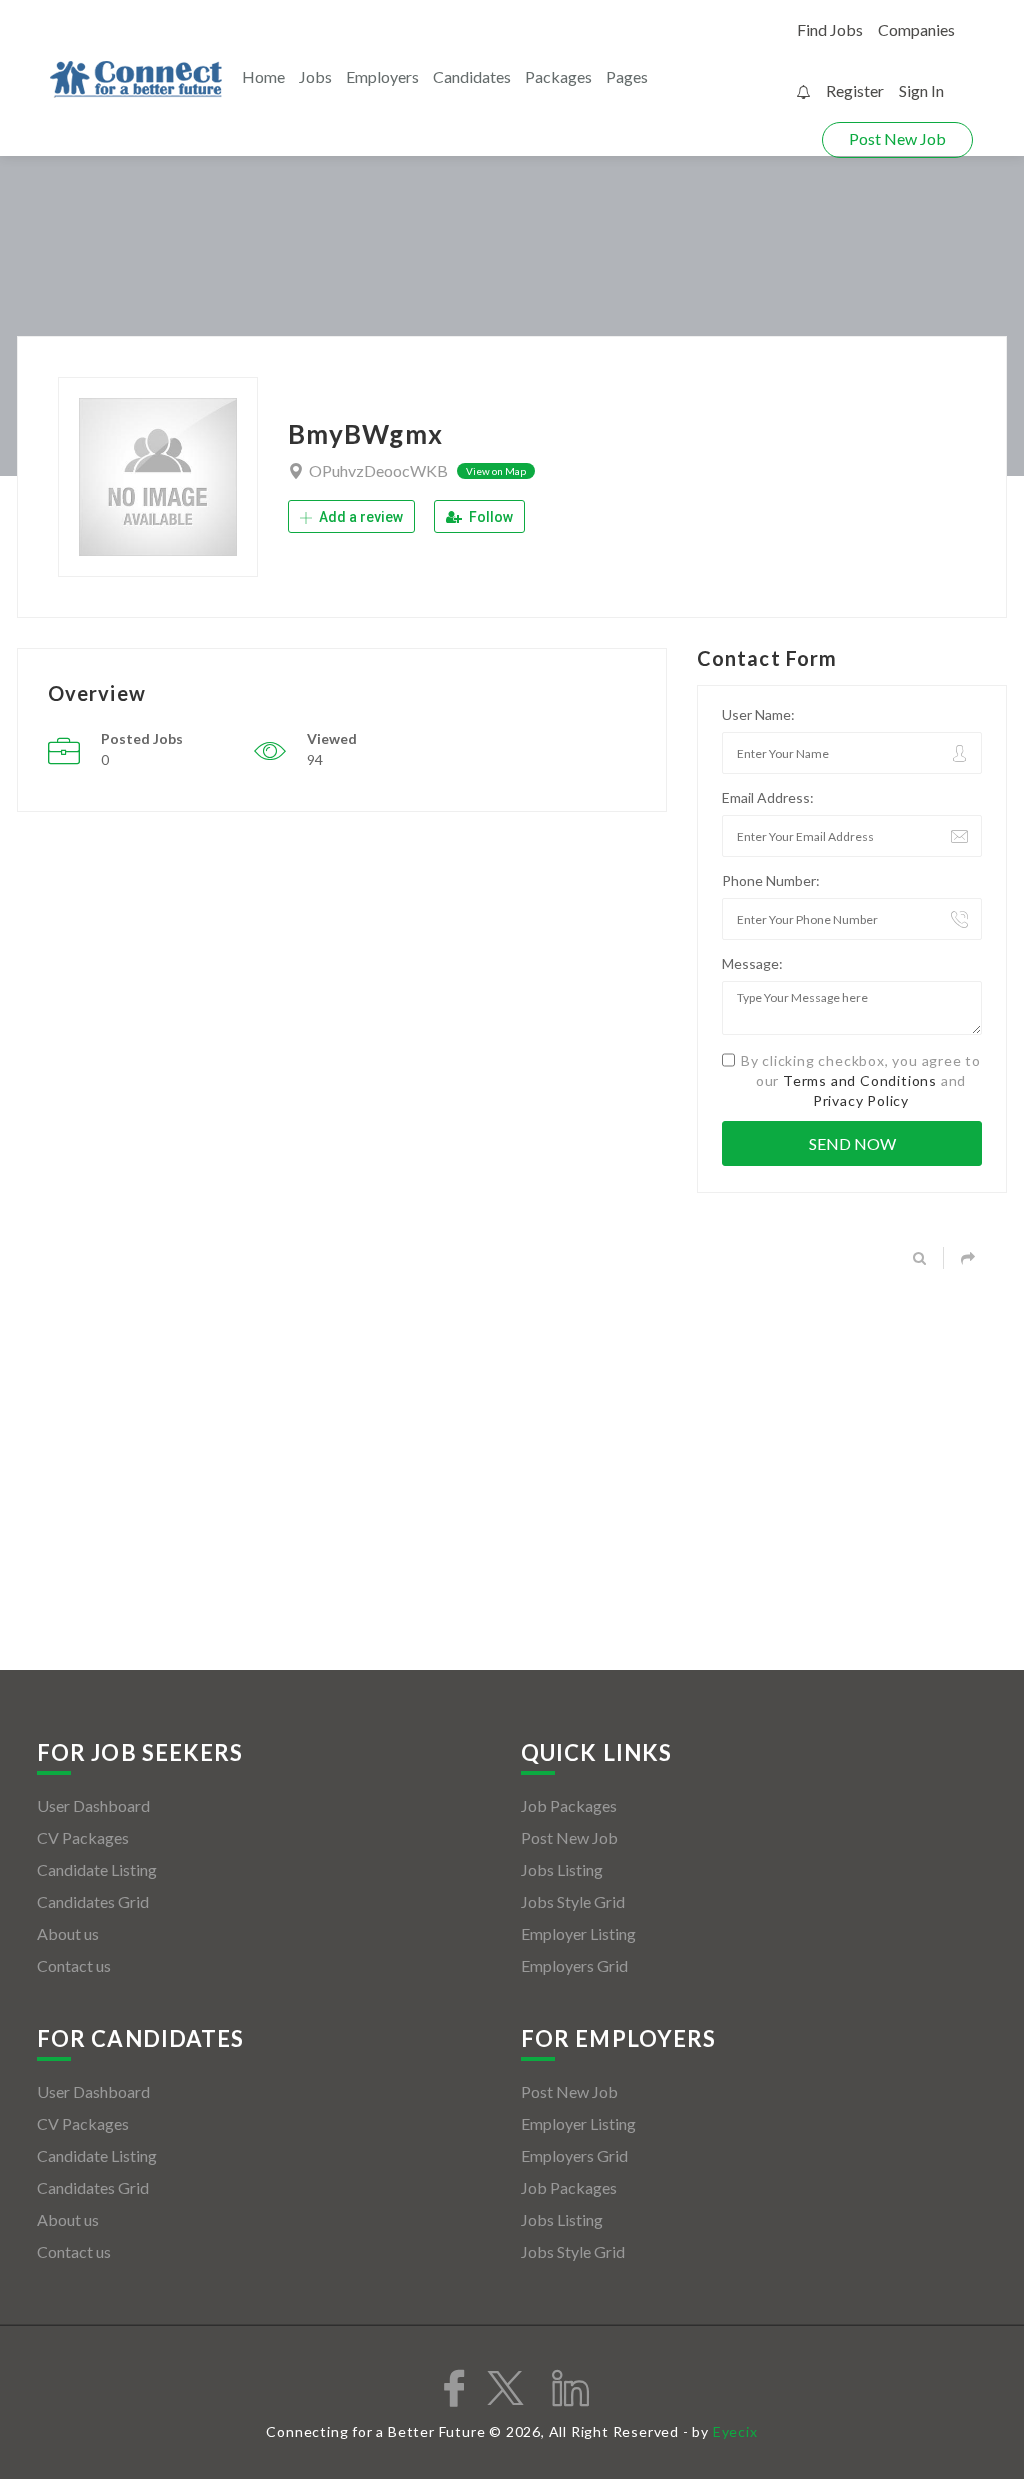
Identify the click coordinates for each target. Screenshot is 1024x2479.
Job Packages (569, 1805)
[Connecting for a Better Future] (136, 79)
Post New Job (897, 138)
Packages (558, 76)
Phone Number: (771, 880)
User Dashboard (93, 1805)
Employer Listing (578, 1933)
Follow (489, 517)
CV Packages (83, 1837)
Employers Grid (574, 1965)
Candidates (472, 76)
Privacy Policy (861, 1100)
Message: (752, 963)
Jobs (315, 76)
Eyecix (735, 2431)
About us (68, 1933)
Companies (916, 29)
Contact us (74, 1965)
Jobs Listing (562, 1869)
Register (855, 90)
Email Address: (768, 797)
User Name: (758, 714)
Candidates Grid (93, 1901)
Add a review (359, 517)
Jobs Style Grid (573, 1901)
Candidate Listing (97, 1869)
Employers (382, 76)
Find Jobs (830, 29)
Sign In (921, 90)
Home (263, 76)
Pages (627, 76)
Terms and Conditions (860, 1080)
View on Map (496, 471)
